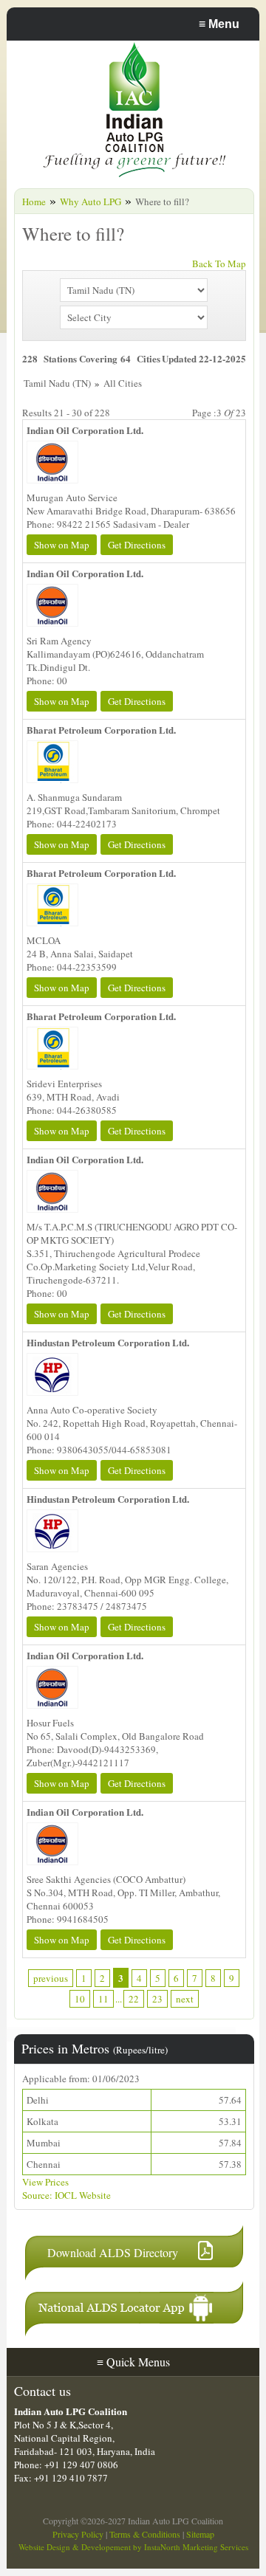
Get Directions (137, 545)
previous (51, 1978)
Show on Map (62, 545)
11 (103, 1999)
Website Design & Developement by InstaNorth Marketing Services (133, 2547)
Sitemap (200, 2534)
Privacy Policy (78, 2534)
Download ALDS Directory (113, 2252)
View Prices (45, 2182)
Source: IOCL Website (66, 2195)
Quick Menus (133, 2362)
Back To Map (219, 264)
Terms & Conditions (145, 2534)
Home (34, 202)
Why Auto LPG (91, 202)
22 (134, 1999)
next (185, 1999)
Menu (219, 24)
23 (157, 1999)
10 (80, 1999)
